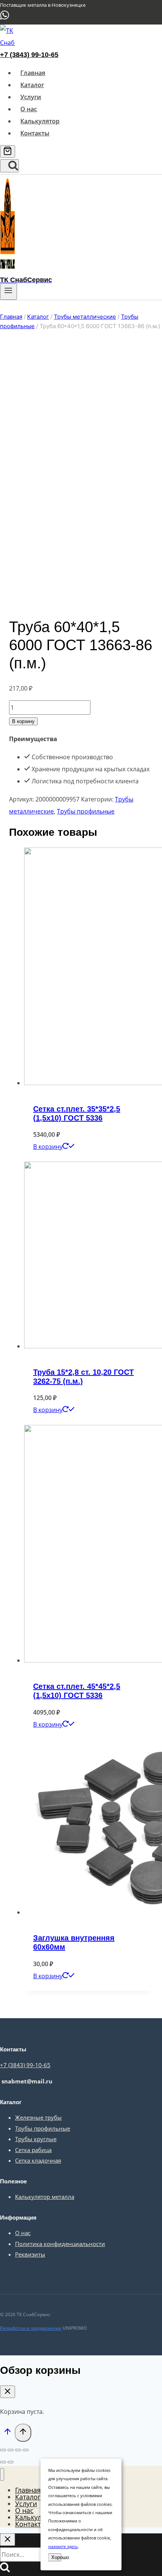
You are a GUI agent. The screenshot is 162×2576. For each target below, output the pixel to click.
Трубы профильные (86, 811)
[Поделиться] (11, 2450)
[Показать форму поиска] (9, 166)
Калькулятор (40, 121)
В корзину (23, 721)
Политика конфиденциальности (60, 2244)
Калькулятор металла (45, 2197)
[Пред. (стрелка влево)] (3, 2462)
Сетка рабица (33, 2150)
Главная (33, 73)
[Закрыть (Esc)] (3, 2450)
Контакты (35, 133)
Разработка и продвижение (31, 2328)
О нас (29, 109)
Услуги (31, 97)
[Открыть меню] (8, 292)
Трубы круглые (36, 2139)
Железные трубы (38, 2117)
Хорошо (56, 2557)
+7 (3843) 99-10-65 (29, 55)
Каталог (32, 85)
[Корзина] (8, 151)
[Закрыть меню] (2, 2474)
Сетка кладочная (38, 2160)
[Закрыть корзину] (8, 2392)
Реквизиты (30, 2254)
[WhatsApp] (5, 18)
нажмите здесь (63, 2546)
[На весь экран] (18, 2450)
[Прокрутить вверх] (7, 2433)
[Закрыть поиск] (8, 2540)
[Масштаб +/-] (26, 2450)
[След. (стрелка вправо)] (11, 2462)
